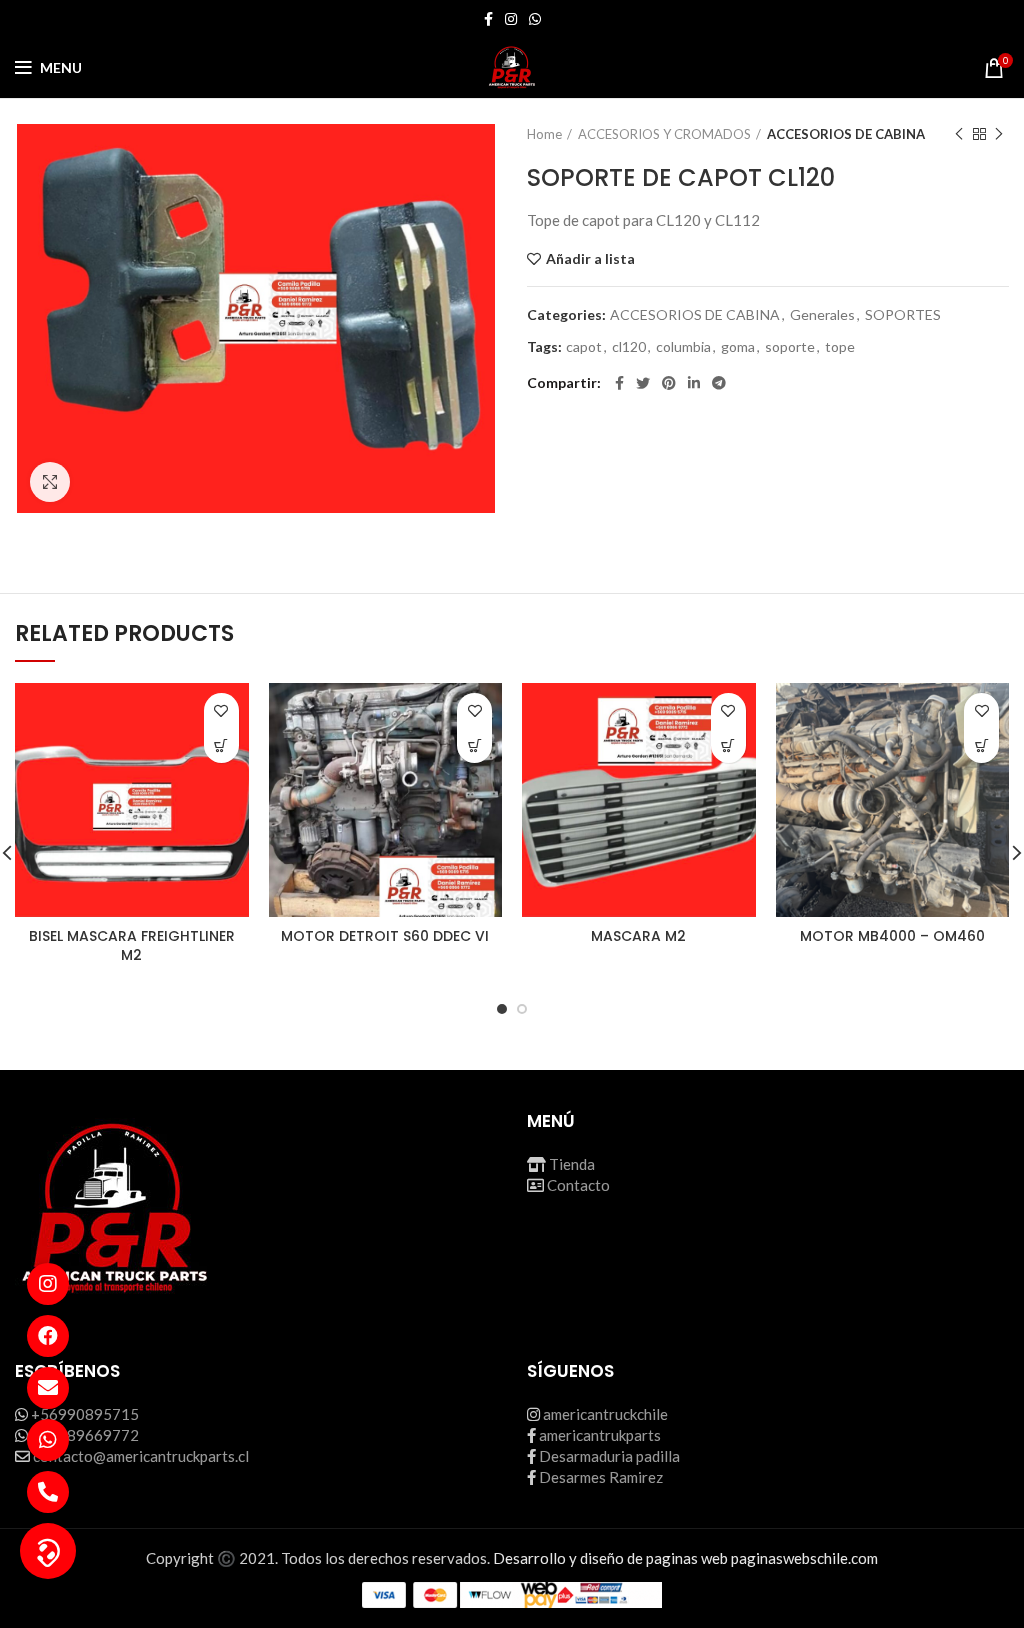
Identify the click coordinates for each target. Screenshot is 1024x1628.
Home (544, 134)
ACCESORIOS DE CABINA (846, 134)
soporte (790, 347)
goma (738, 347)
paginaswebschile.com (804, 1558)
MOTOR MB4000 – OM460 (892, 936)
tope (840, 347)
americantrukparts (600, 1435)
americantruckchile (605, 1414)
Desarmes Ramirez (601, 1477)
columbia (683, 347)
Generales (822, 315)
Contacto (578, 1185)
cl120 (629, 347)
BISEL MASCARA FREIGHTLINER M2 (132, 946)
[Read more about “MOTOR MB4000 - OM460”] (981, 745)
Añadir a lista (590, 259)
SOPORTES (903, 315)
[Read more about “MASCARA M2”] (728, 745)
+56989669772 (85, 1435)
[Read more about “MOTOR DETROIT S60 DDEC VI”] (474, 745)
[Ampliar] (50, 482)
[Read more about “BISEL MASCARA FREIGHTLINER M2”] (221, 745)
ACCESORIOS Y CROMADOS (664, 134)
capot (584, 347)
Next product (999, 134)
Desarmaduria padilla (609, 1456)
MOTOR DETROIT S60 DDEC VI (385, 936)
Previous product (959, 134)
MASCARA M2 (638, 936)
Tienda (572, 1164)
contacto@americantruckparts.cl (141, 1456)
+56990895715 (85, 1414)
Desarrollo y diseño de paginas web (610, 1558)
